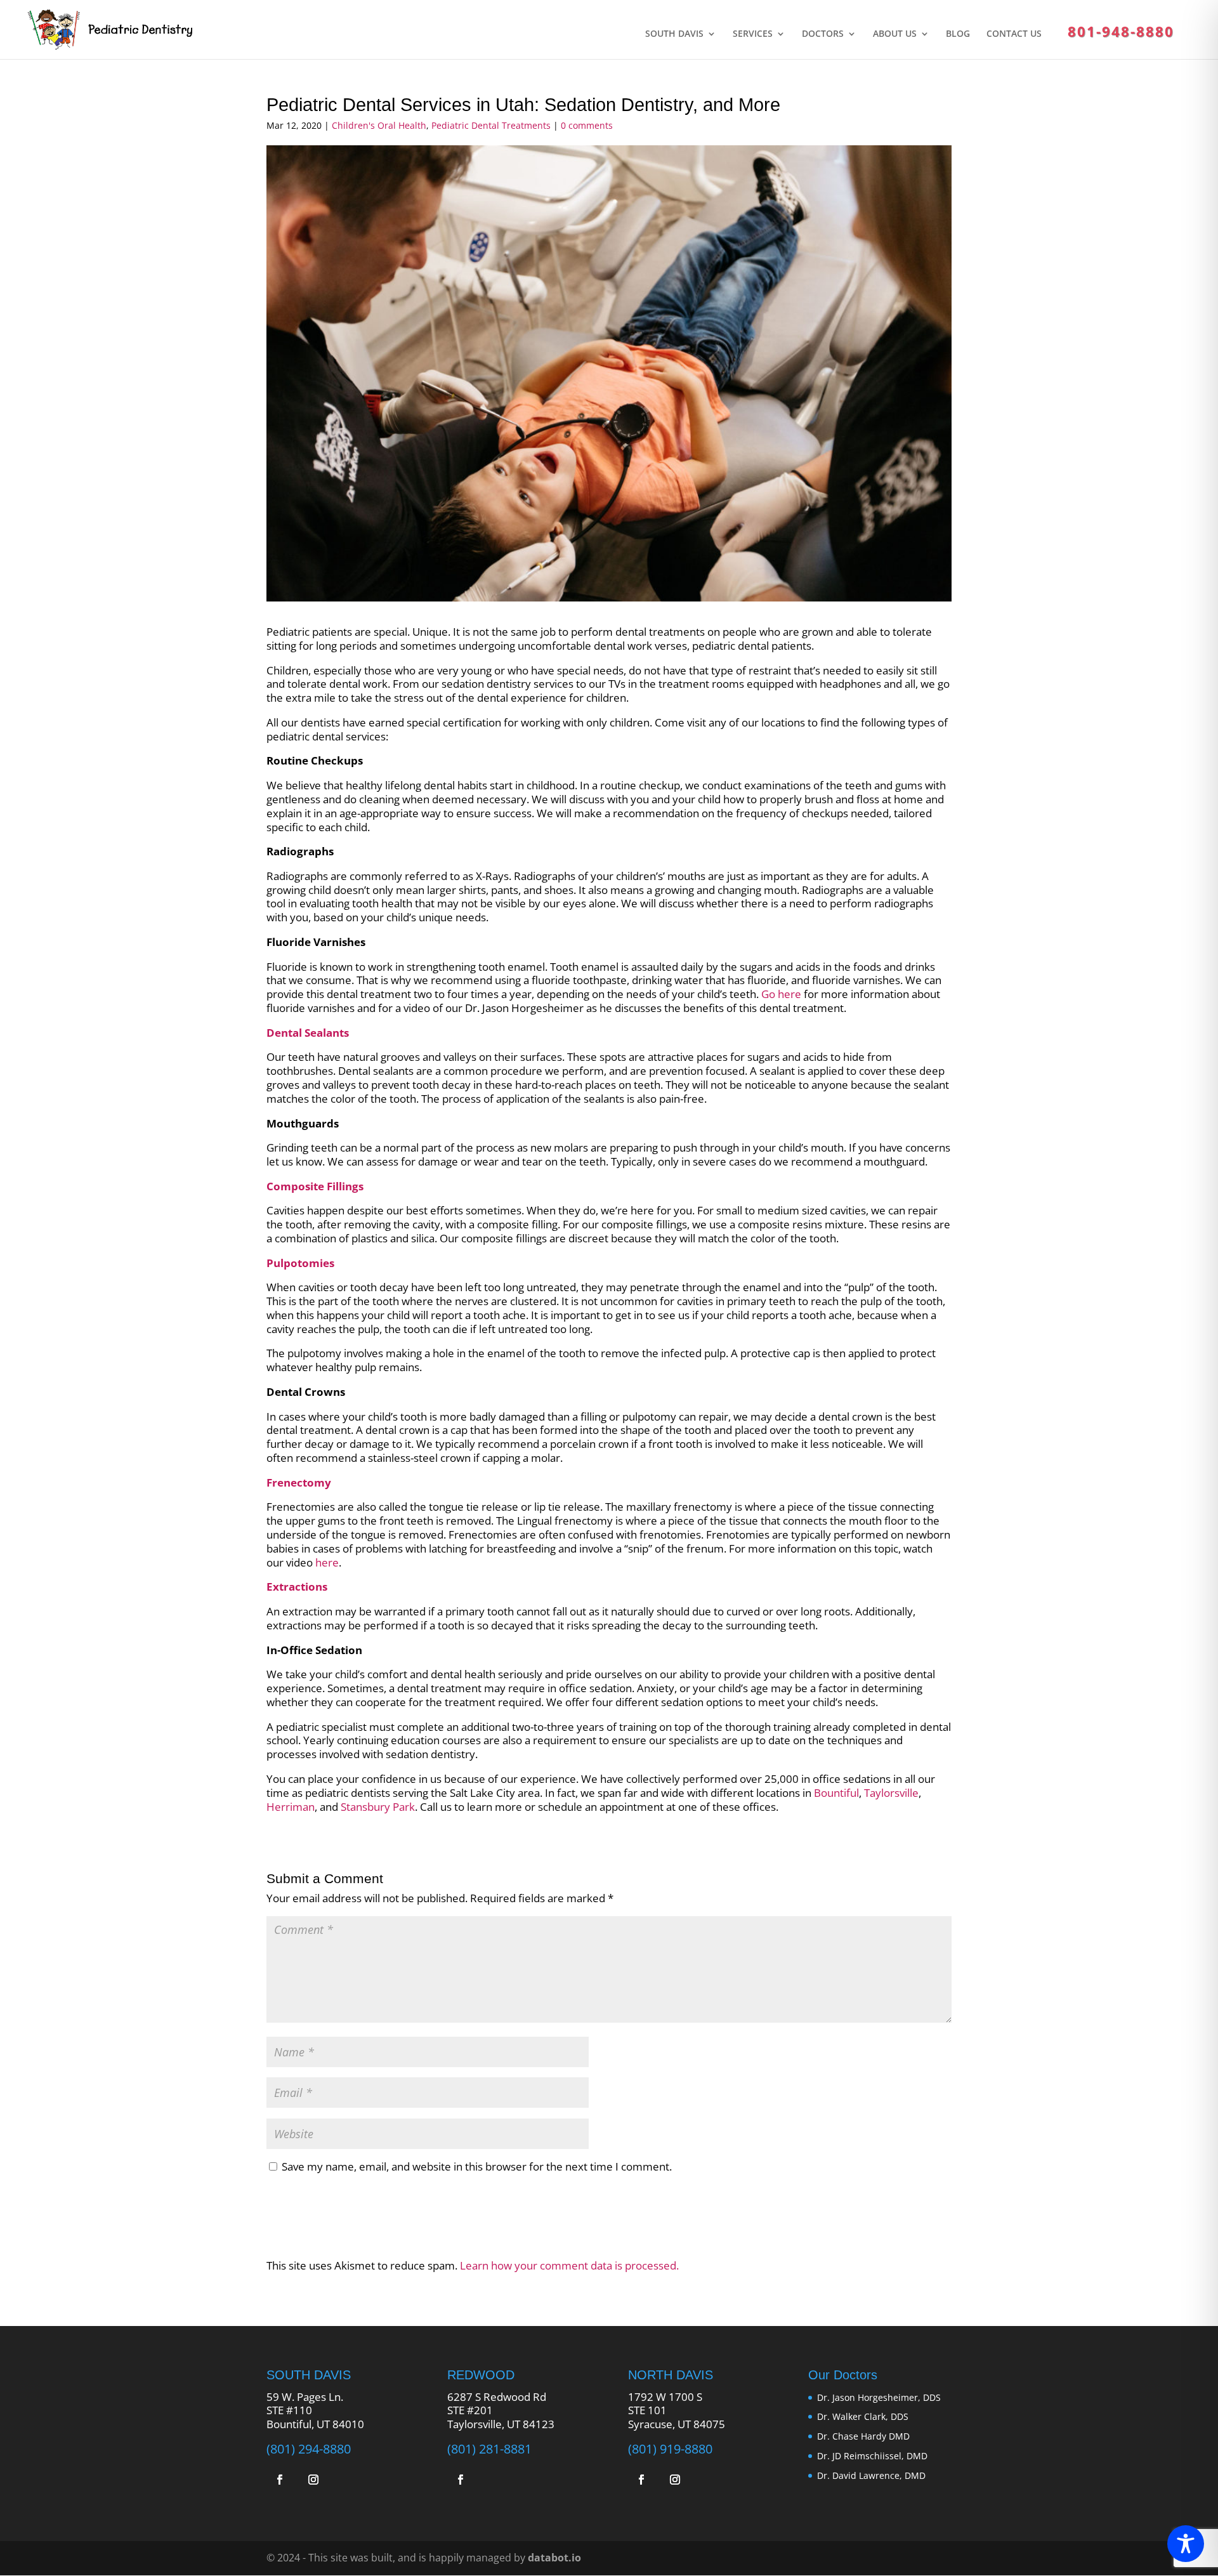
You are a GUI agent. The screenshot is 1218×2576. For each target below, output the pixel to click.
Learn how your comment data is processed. (569, 2265)
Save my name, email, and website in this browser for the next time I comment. (477, 2166)
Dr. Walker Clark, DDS (863, 2416)
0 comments (587, 125)
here (327, 1562)
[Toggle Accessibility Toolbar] (1186, 2544)
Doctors (823, 34)
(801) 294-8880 (309, 2448)
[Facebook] (282, 2481)
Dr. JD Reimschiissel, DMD (872, 2456)
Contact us (1014, 34)
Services (753, 34)
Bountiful (836, 1793)
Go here (781, 994)
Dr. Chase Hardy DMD (863, 2436)
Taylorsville (891, 1793)
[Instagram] (315, 2481)
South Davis (674, 34)
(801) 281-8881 (489, 2448)
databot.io (554, 2558)
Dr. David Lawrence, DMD (871, 2475)
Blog (958, 34)
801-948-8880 (1121, 31)
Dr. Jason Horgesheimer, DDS (879, 2397)
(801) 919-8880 (670, 2448)
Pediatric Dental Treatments (491, 125)
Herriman (291, 1807)
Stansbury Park (378, 1807)
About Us (895, 34)
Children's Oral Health (379, 125)
